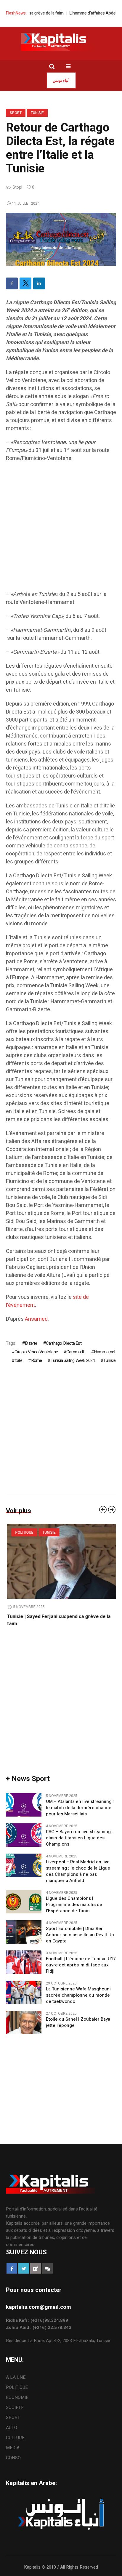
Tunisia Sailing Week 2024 (73, 1360)
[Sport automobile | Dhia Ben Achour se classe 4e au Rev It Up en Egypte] (24, 1932)
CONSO (13, 2458)
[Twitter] (25, 283)
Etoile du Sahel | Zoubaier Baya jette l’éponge (78, 2022)
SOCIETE (15, 2407)
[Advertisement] (61, 529)
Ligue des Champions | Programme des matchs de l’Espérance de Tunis (74, 1905)
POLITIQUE (23, 1533)
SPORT (16, 113)
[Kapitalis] (61, 42)
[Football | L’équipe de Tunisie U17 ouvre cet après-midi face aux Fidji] (24, 1962)
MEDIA (13, 2448)
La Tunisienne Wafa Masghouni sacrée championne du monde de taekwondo (78, 1995)
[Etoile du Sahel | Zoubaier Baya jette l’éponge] (24, 2022)
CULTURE (15, 2438)
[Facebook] (12, 283)
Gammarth (76, 1352)
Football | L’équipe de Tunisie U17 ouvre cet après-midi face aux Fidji (81, 1965)
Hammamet (105, 1352)
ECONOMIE (17, 2397)
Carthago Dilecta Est (64, 1343)
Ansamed (36, 1319)
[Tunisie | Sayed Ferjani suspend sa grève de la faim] (61, 1561)
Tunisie (37, 113)
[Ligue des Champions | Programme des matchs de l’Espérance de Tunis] (24, 1902)
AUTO (12, 2428)
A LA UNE (16, 2377)
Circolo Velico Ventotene (36, 1352)
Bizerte (31, 1343)
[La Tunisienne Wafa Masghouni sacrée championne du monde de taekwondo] (24, 1992)
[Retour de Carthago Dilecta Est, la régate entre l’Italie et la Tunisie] (61, 239)
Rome (36, 1360)
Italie (18, 1360)
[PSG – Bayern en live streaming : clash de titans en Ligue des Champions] (24, 1835)
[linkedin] (39, 283)
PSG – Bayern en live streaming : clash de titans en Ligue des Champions (80, 1838)
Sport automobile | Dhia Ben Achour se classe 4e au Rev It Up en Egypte (80, 1935)
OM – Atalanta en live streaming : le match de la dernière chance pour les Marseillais (80, 1808)
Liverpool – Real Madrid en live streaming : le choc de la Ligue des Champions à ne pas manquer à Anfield (78, 1871)
